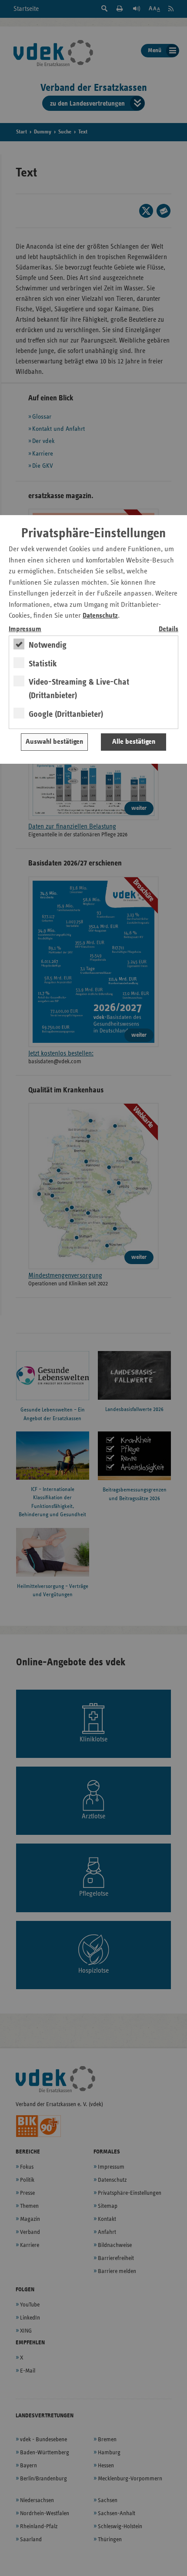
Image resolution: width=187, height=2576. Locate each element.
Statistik (43, 664)
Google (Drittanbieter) (66, 714)
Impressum (25, 629)
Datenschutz (100, 616)
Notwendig (48, 645)
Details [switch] (169, 629)
